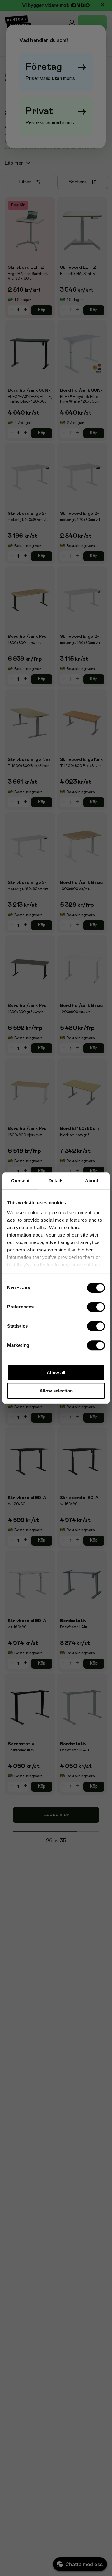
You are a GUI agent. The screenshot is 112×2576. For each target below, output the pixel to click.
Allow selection (56, 1391)
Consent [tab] (20, 1181)
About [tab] (92, 1181)
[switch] (96, 1307)
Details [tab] (56, 1181)
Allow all (56, 1372)
